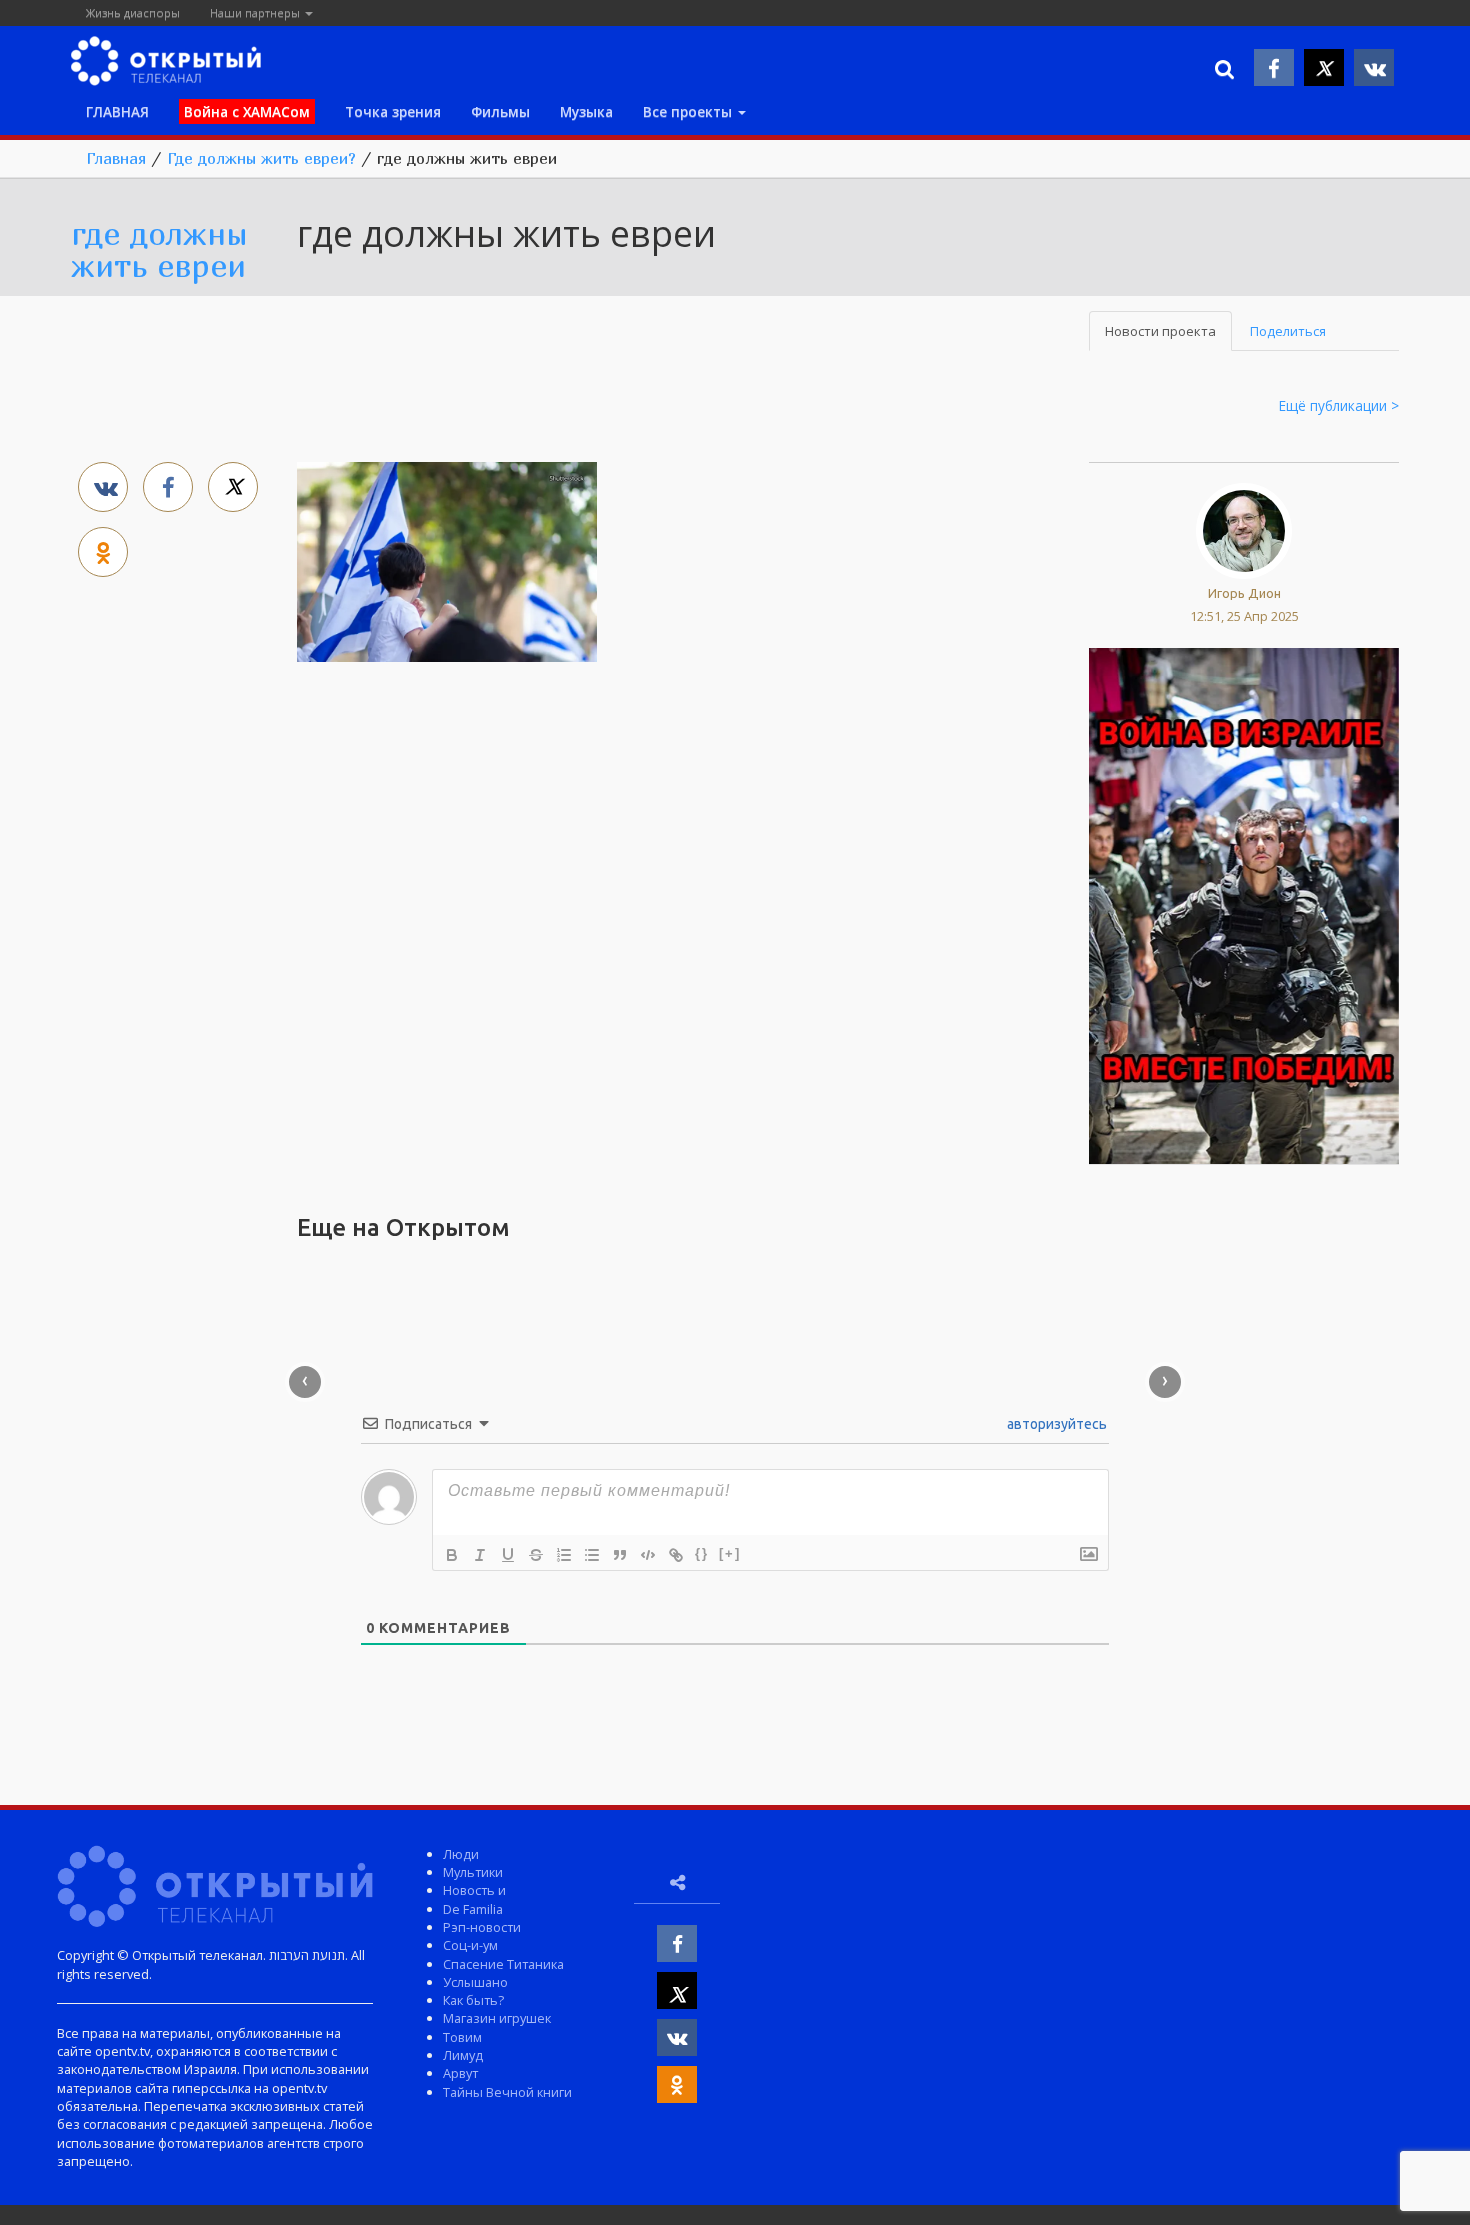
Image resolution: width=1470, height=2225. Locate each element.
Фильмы (500, 111)
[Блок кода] (648, 1555)
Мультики (473, 1872)
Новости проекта (1160, 331)
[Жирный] (452, 1555)
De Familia (473, 1909)
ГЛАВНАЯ (117, 111)
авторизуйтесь (1055, 1424)
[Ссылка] (676, 1555)
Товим (462, 2037)
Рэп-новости (482, 1927)
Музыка (586, 111)
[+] (730, 1553)
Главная (116, 158)
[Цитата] (620, 1555)
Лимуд (463, 2055)
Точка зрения (393, 111)
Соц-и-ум (470, 1945)
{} (702, 1553)
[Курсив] (480, 1555)
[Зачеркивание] (536, 1555)
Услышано (475, 1982)
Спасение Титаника (503, 1964)
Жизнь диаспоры (133, 12)
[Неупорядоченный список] (592, 1555)
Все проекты (689, 111)
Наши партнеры (256, 12)
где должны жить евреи (159, 249)
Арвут (460, 2073)
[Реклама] (1243, 905)
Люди (461, 1854)
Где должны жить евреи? (261, 158)
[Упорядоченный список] (564, 1555)
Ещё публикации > (1339, 405)
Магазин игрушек (497, 2018)
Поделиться (1288, 331)
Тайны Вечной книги (507, 2092)
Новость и (474, 1890)
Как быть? (473, 2000)
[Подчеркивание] (508, 1555)
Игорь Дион (1244, 593)
